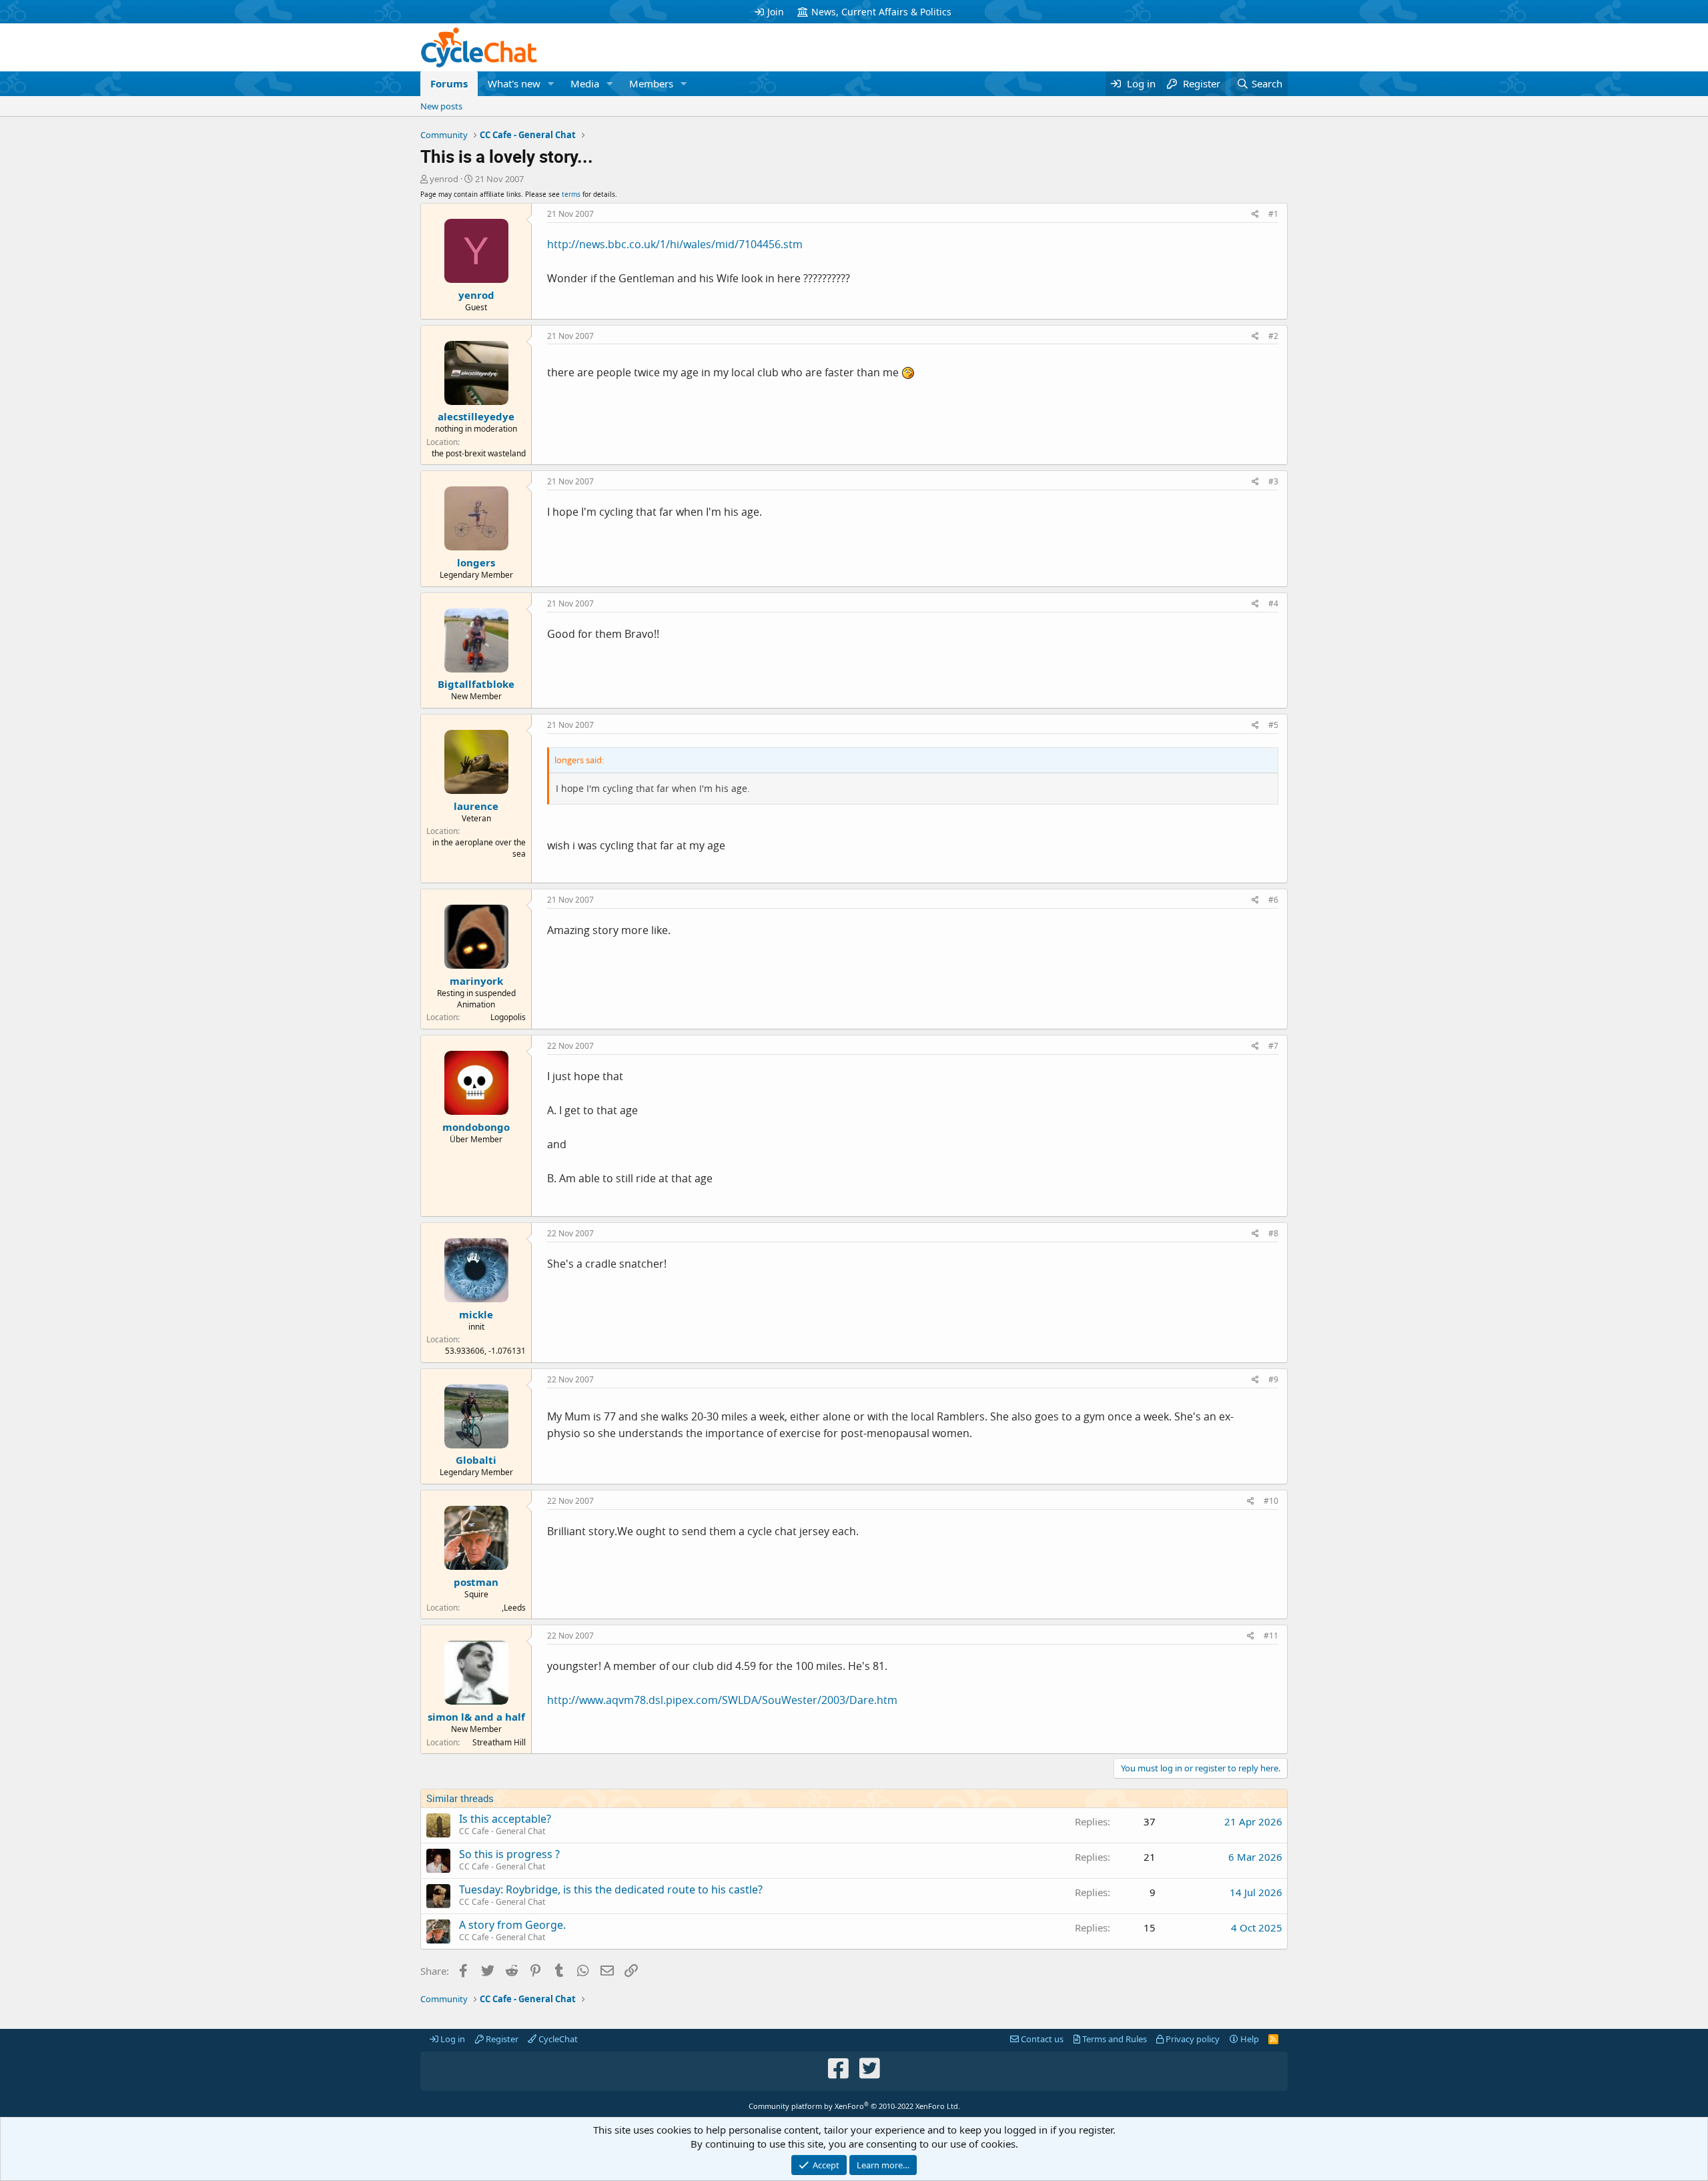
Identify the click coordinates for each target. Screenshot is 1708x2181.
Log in (452, 2039)
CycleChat (557, 2039)
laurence (476, 806)
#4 (1273, 603)
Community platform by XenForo (854, 2106)
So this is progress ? (509, 1854)
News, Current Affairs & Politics (881, 12)
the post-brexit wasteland (479, 453)
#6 (1273, 900)
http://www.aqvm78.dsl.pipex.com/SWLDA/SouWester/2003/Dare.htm (722, 1700)
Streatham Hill (499, 1742)
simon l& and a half (476, 1717)
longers (476, 562)
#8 (1273, 1233)
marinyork (476, 981)
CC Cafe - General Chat (502, 1831)
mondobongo (476, 1127)
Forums (449, 83)
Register (501, 2039)
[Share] (1255, 214)
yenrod (444, 179)
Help (1249, 2039)
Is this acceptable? (505, 1819)
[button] (551, 84)
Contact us (1041, 2039)
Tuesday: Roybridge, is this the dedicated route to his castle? (611, 1889)
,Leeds (514, 1608)
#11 (1271, 1636)
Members (651, 83)
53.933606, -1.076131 (485, 1351)
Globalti (476, 1460)
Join (776, 12)
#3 (1273, 481)
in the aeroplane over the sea (479, 848)
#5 (1273, 725)
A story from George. (512, 1925)
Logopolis (508, 1017)
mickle (476, 1314)
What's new (514, 83)
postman (476, 1582)
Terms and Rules (1114, 2039)
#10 (1271, 1501)
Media (585, 83)
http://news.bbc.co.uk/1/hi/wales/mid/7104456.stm (675, 244)
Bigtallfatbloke (476, 684)
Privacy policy (1192, 2039)
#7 (1273, 1046)
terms (571, 194)
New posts (441, 106)
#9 (1273, 1379)
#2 (1273, 336)
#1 (1273, 214)
